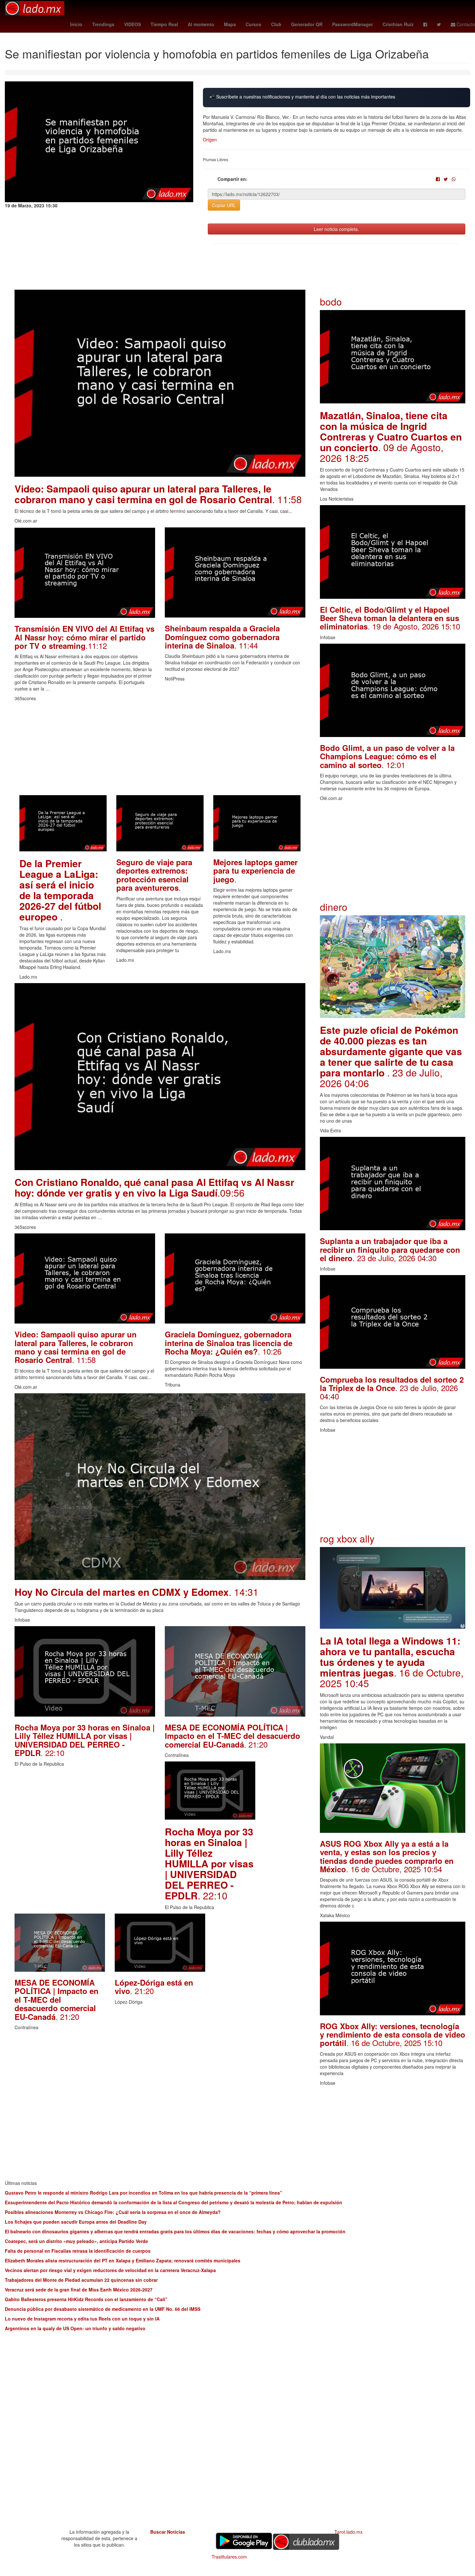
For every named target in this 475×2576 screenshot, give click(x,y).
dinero (334, 907)
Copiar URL (224, 205)
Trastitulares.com (229, 2557)
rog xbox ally (347, 1538)
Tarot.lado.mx (348, 2532)
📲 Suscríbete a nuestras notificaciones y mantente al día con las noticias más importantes (302, 97)
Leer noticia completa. (336, 229)
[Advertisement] (160, 750)
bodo (331, 301)
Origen (210, 140)
